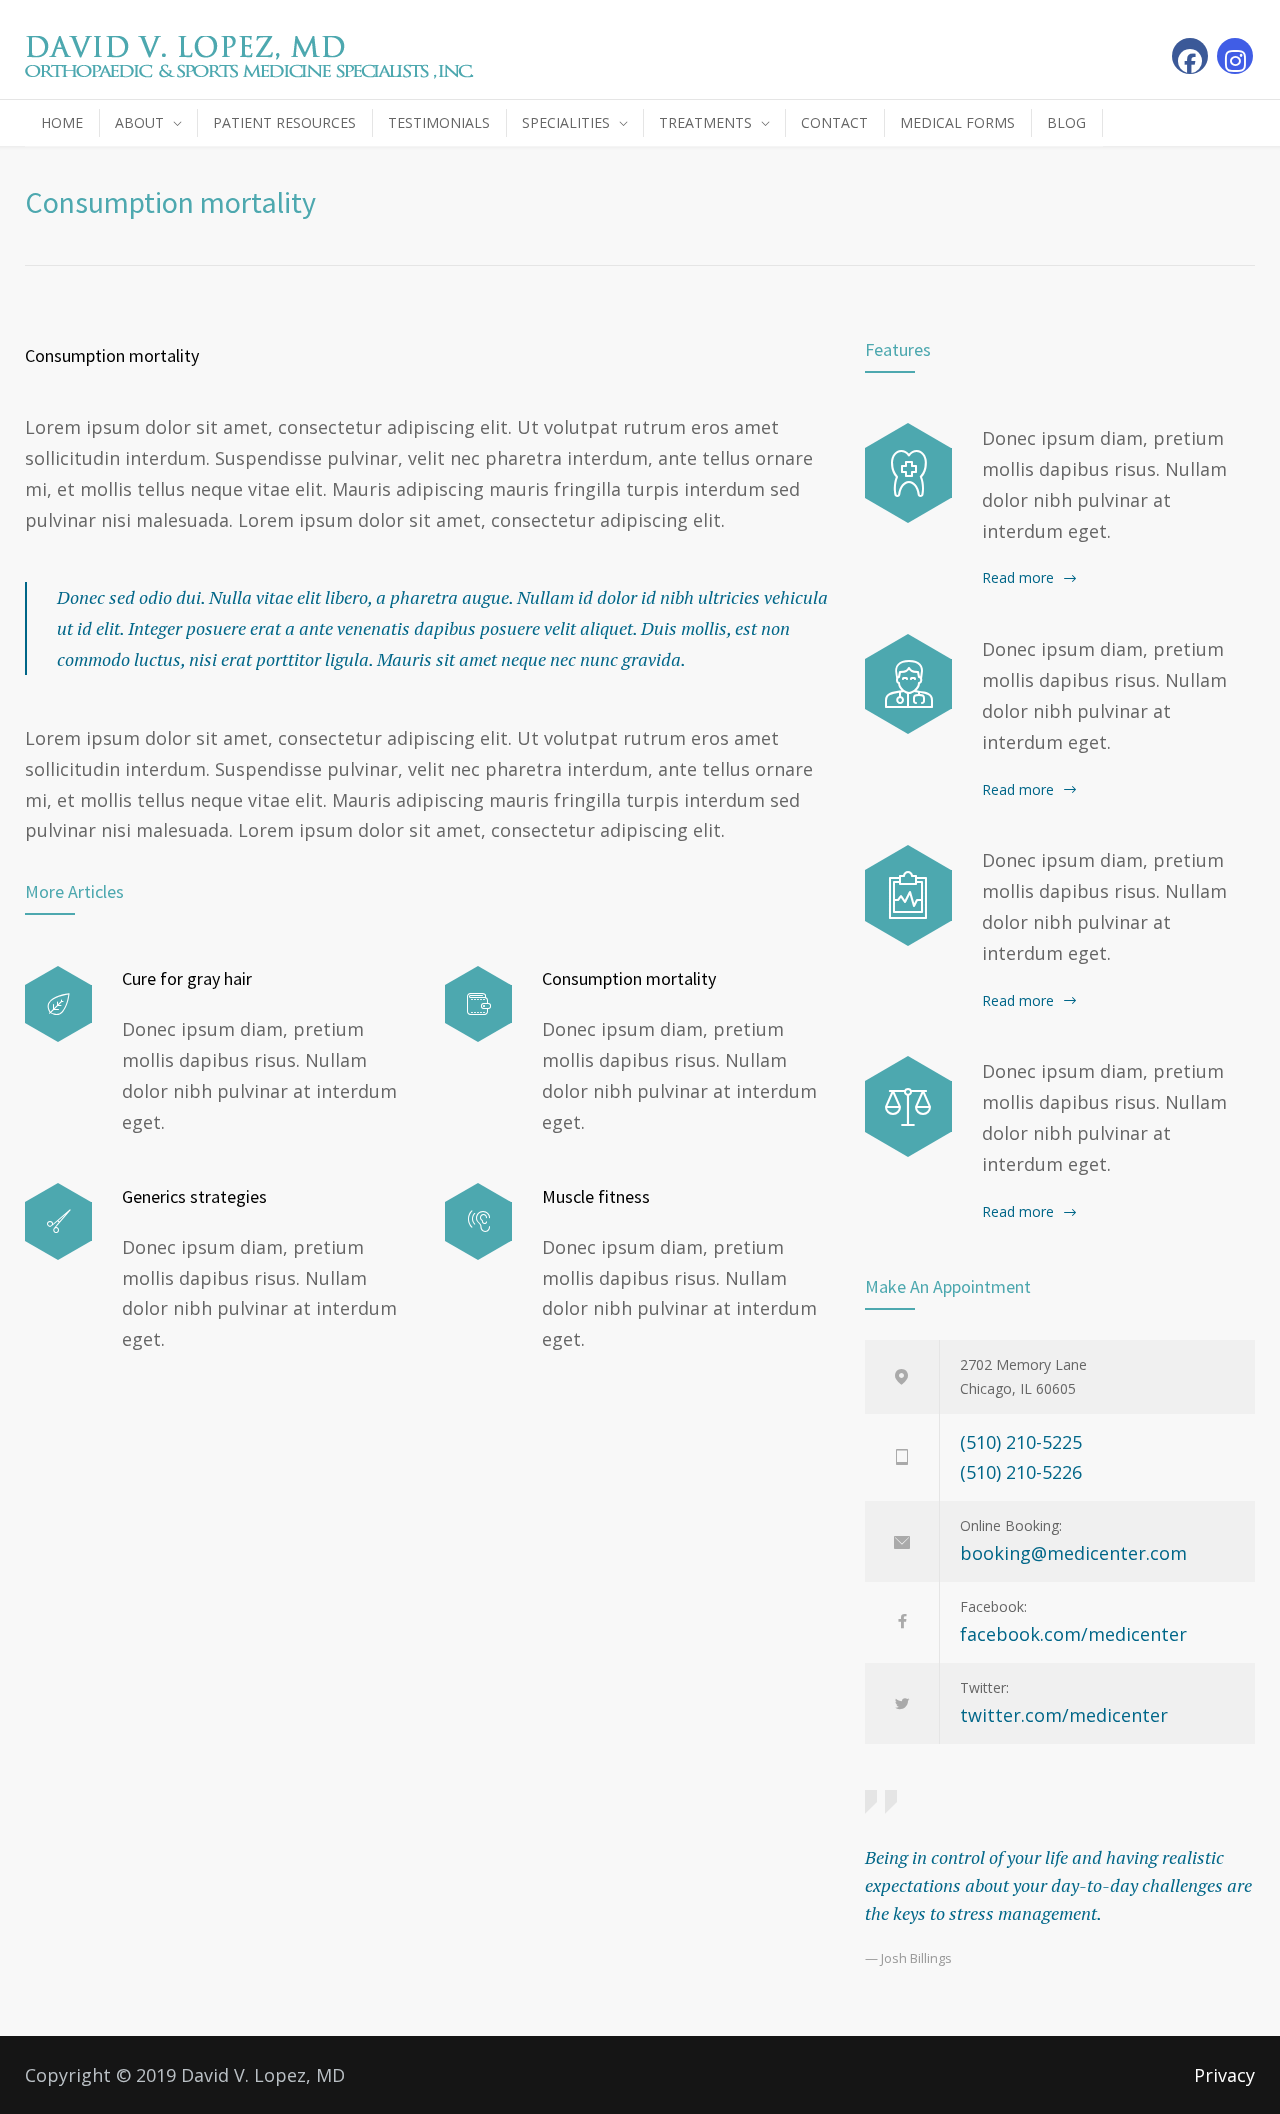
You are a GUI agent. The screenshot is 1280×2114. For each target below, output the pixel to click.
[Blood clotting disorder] (908, 473)
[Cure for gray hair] (58, 1004)
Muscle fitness (596, 1196)
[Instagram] (1235, 56)
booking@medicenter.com (1073, 1553)
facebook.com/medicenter (1073, 1634)
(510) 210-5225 (1021, 1442)
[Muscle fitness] (478, 1221)
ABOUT (139, 122)
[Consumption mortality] (478, 1004)
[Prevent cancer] (908, 1106)
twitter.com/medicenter (1064, 1715)
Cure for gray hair (187, 978)
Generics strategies (194, 1196)
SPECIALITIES (566, 122)
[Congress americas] (908, 895)
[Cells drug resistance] (908, 684)
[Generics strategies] (58, 1221)
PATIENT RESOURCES (284, 122)
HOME (62, 122)
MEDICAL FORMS (957, 122)
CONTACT (834, 122)
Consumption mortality (112, 355)
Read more (1018, 577)
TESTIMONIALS (439, 122)
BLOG (1066, 122)
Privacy (1224, 2075)
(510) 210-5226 (1021, 1472)
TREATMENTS (705, 122)
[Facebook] (1190, 56)
